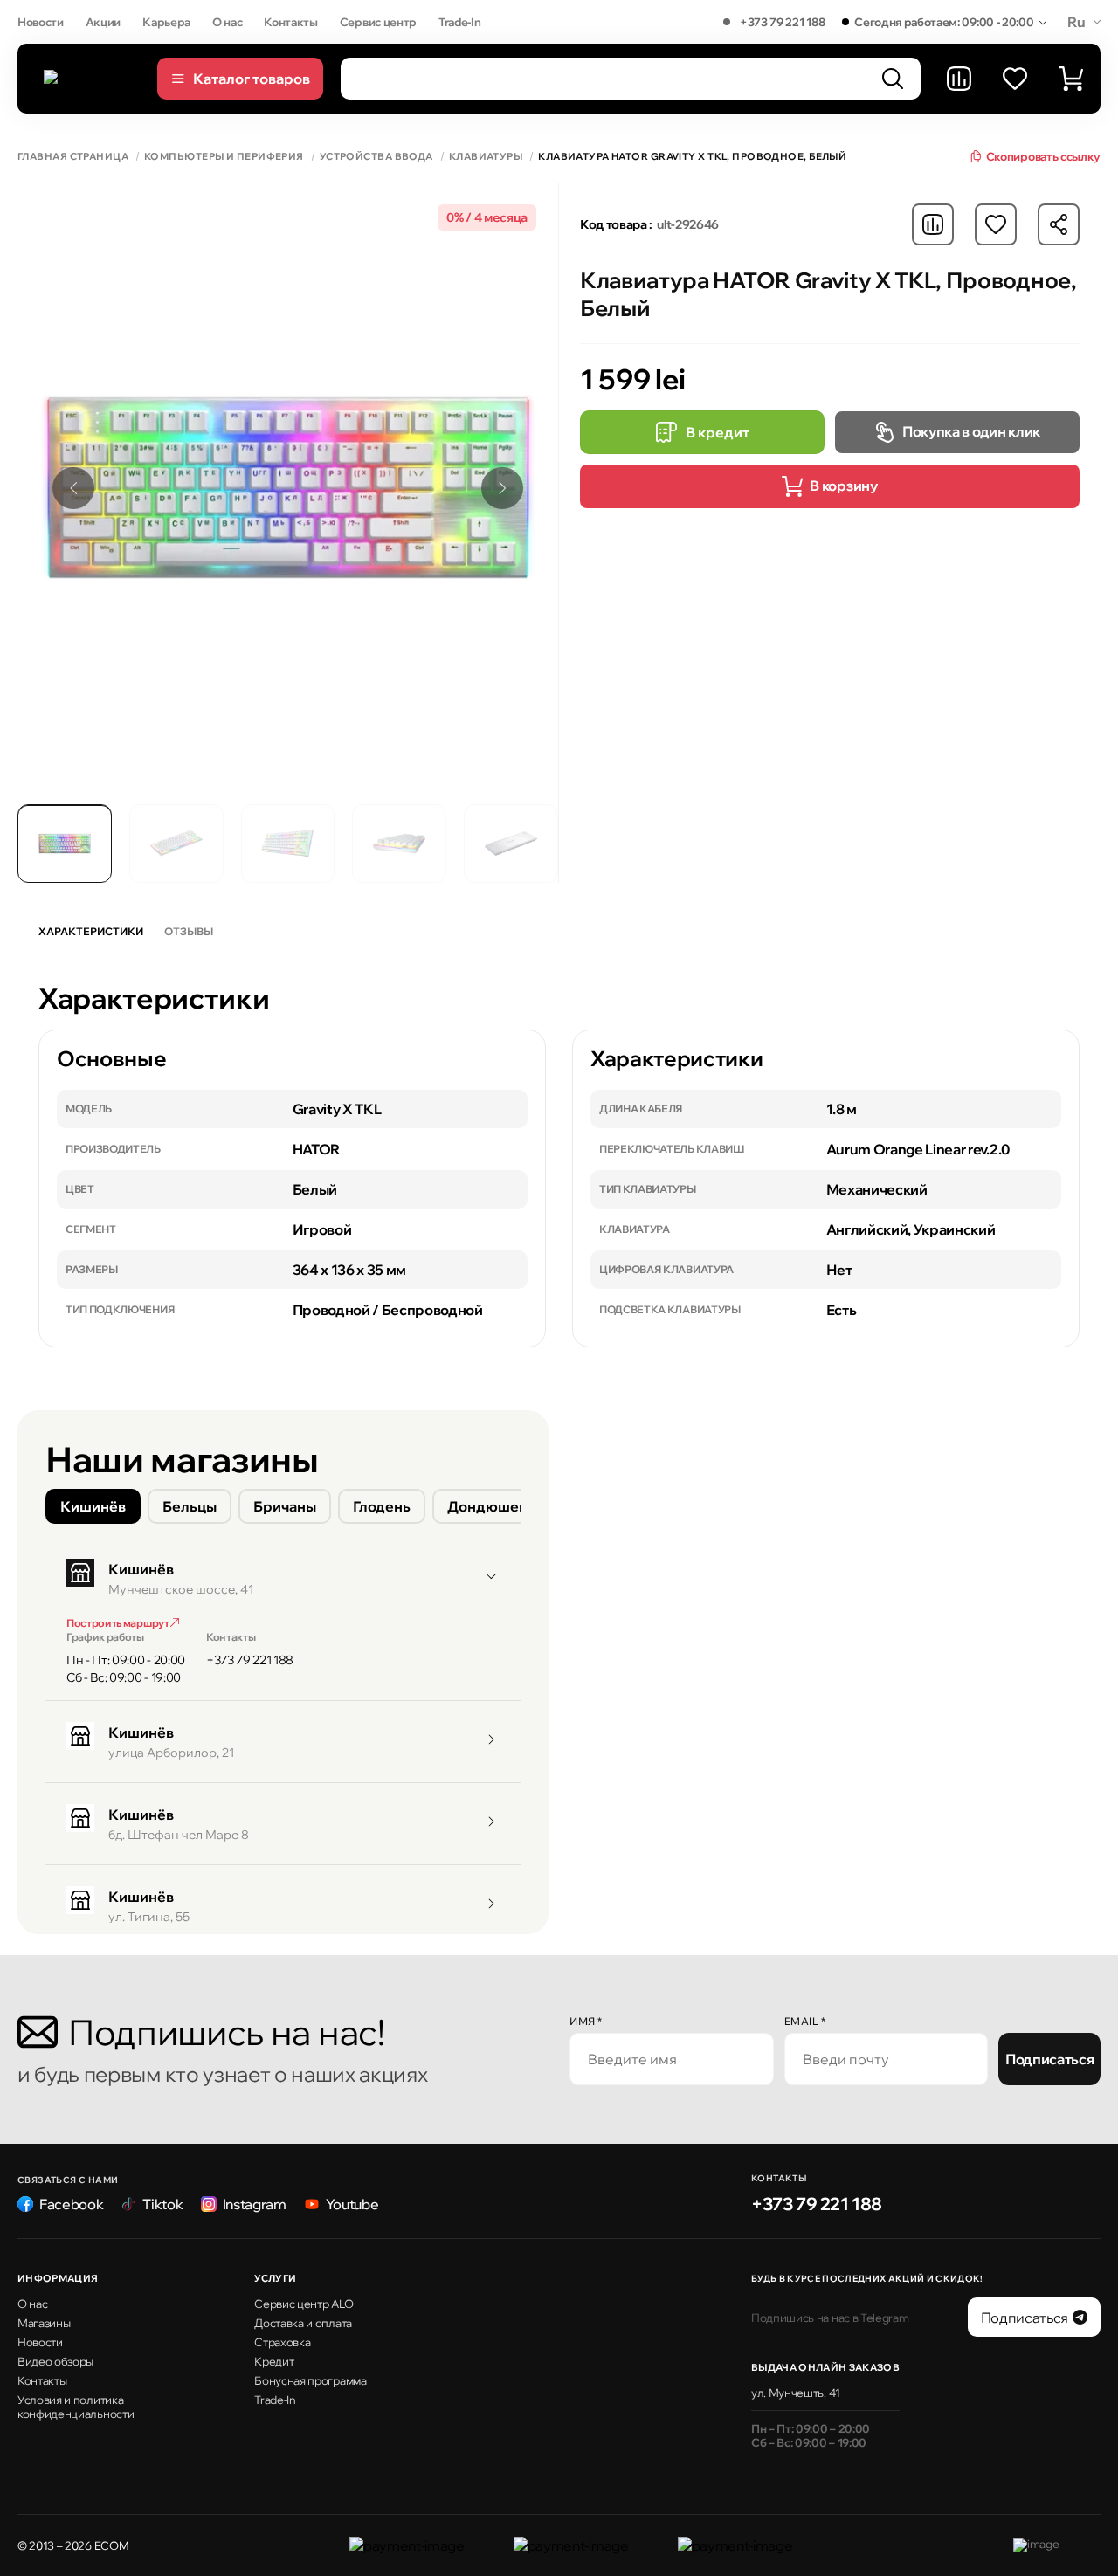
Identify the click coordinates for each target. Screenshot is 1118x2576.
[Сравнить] (959, 79)
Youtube (352, 2204)
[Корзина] (1071, 79)
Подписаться (1049, 2059)
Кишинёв (93, 1506)
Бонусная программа (310, 2380)
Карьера (166, 22)
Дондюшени (492, 1506)
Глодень (382, 1506)
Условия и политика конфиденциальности (76, 2407)
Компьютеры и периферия (224, 157)
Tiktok (162, 2204)
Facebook (71, 2204)
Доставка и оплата (303, 2323)
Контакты (290, 22)
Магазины (44, 2323)
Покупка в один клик (971, 431)
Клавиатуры (486, 157)
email (805, 2021)
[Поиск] (893, 79)
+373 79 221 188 (782, 22)
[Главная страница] (92, 79)
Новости (41, 22)
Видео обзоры (55, 2361)
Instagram (255, 2204)
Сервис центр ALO (304, 2304)
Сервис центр (378, 22)
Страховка (282, 2342)
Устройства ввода (376, 157)
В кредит (718, 432)
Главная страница (73, 157)
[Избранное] (1015, 79)
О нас (227, 22)
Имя (586, 2021)
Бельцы (190, 1506)
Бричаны (285, 1506)
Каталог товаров (252, 79)
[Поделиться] (1059, 224)
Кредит (274, 2361)
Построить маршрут (118, 1623)
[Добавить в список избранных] (996, 224)
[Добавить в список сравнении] (933, 224)
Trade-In (459, 22)
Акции (103, 22)
